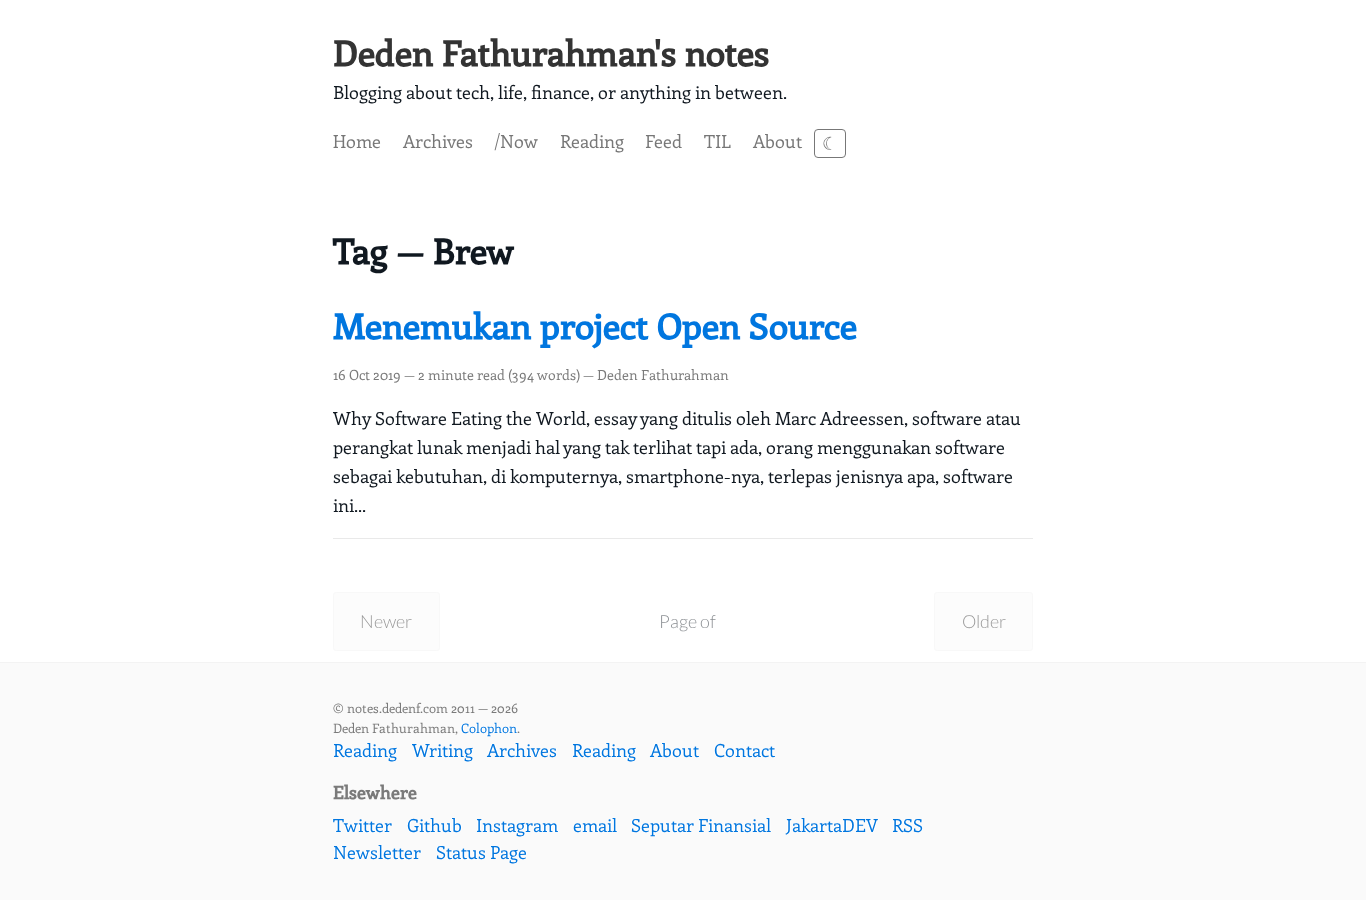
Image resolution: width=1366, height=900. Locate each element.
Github (434, 825)
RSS (907, 825)
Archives (438, 141)
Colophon (489, 727)
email (595, 825)
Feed (663, 141)
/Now (516, 141)
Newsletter (377, 852)
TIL (717, 141)
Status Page (481, 852)
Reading (592, 141)
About (777, 141)
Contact (744, 750)
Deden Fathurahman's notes (551, 51)
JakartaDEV (832, 825)
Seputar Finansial (701, 825)
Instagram (517, 825)
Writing (442, 750)
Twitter (362, 825)
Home (357, 141)
